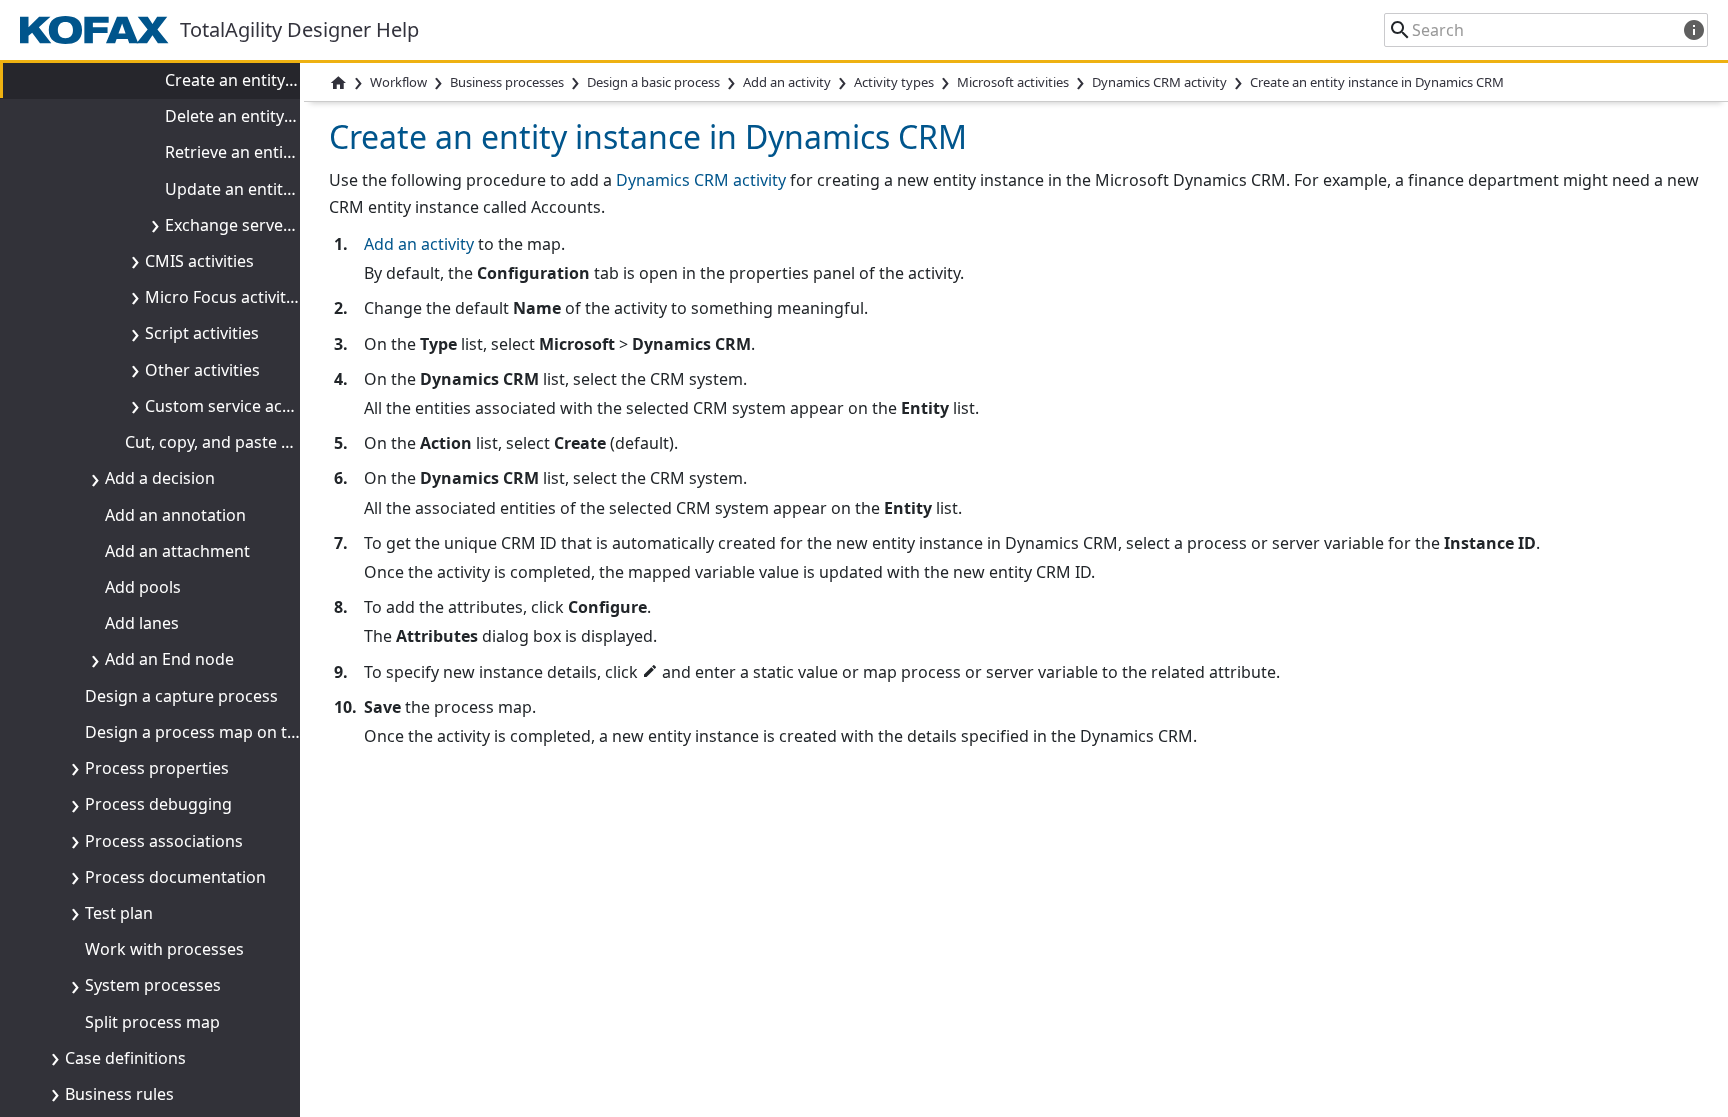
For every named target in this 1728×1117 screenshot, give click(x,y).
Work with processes (164, 949)
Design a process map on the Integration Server (267, 732)
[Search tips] (1694, 29)
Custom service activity (231, 406)
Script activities (202, 333)
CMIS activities (199, 261)
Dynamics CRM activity (1159, 82)
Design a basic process (653, 82)
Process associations (164, 841)
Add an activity (419, 244)
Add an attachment (177, 551)
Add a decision (160, 478)
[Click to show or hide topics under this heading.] (151, 225)
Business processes (507, 82)
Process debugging (158, 804)
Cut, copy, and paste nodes (226, 442)
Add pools (143, 587)
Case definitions (125, 1058)
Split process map (152, 1022)
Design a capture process (181, 696)
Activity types (894, 82)
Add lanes (142, 623)
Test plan (119, 913)
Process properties (157, 768)
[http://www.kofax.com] (100, 30)
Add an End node (169, 659)
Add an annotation (175, 515)
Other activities (202, 370)
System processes (153, 985)
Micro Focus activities (226, 297)
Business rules (119, 1094)
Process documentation (175, 877)
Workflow (398, 82)
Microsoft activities (1013, 82)
